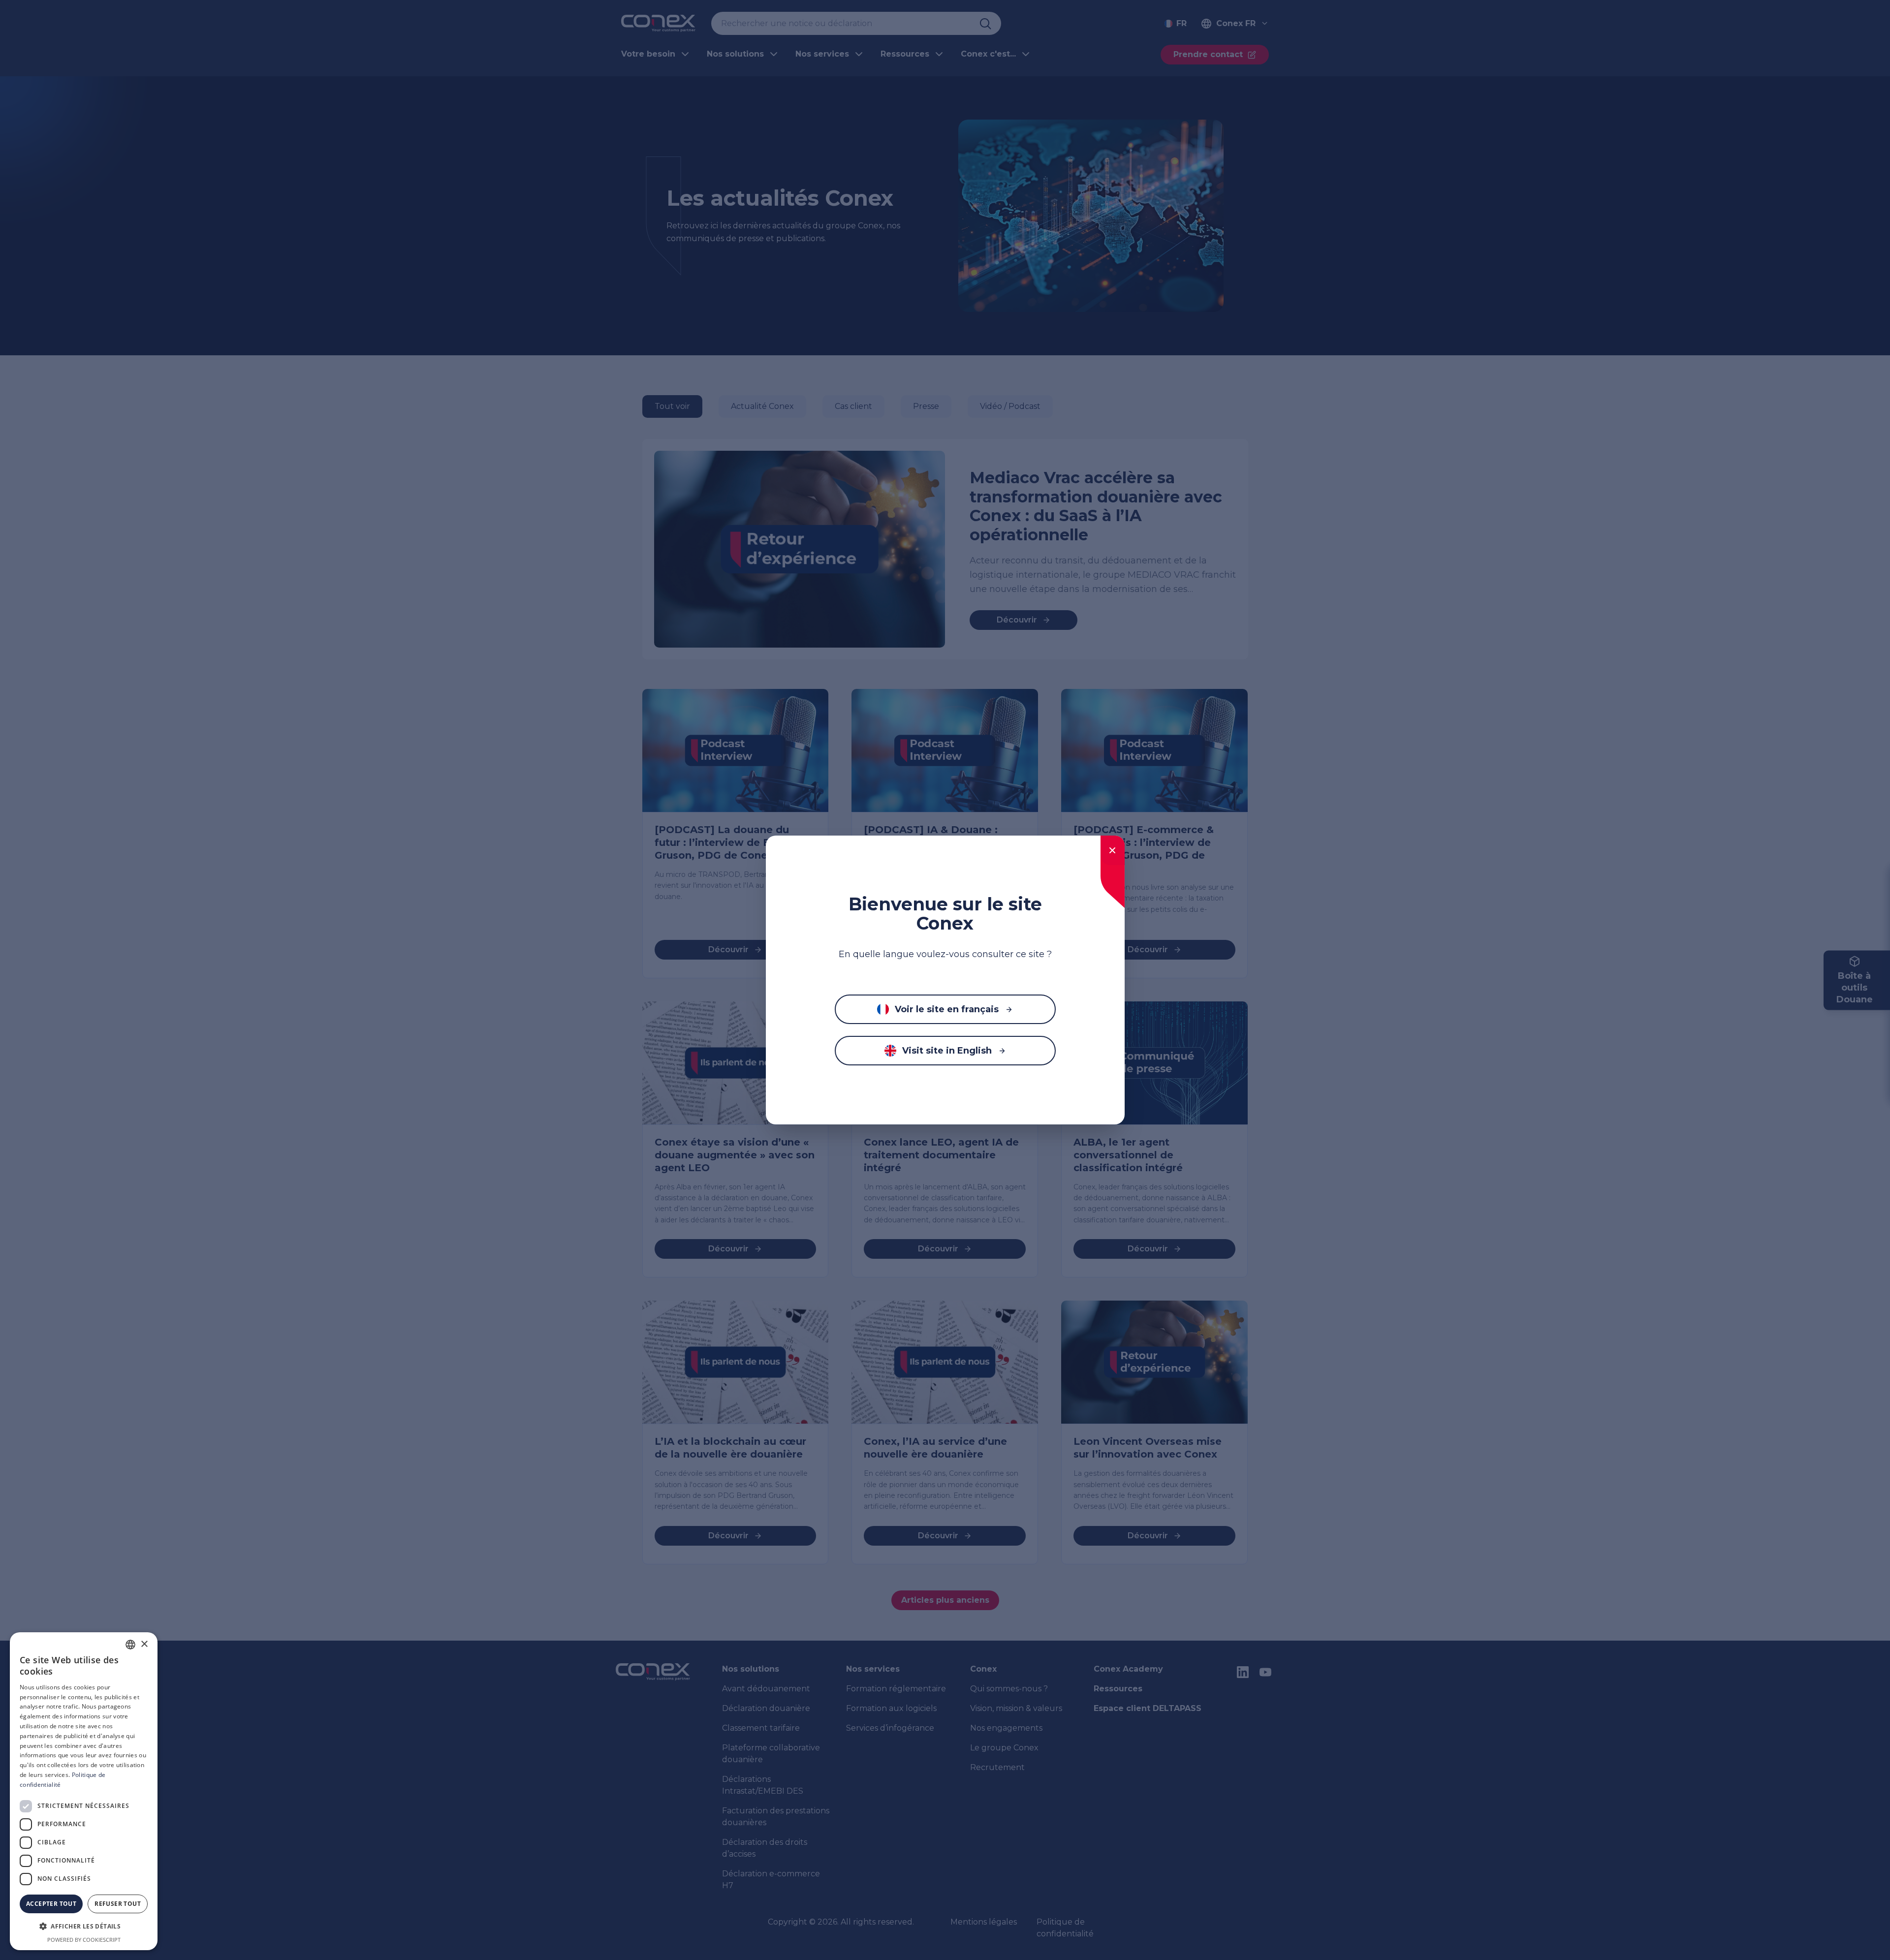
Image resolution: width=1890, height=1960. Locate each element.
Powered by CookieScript (84, 1940)
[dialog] (84, 1791)
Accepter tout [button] (51, 1904)
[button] (84, 1927)
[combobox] (130, 1645)
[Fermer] (1113, 850)
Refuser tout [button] (118, 1904)
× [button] (144, 1644)
